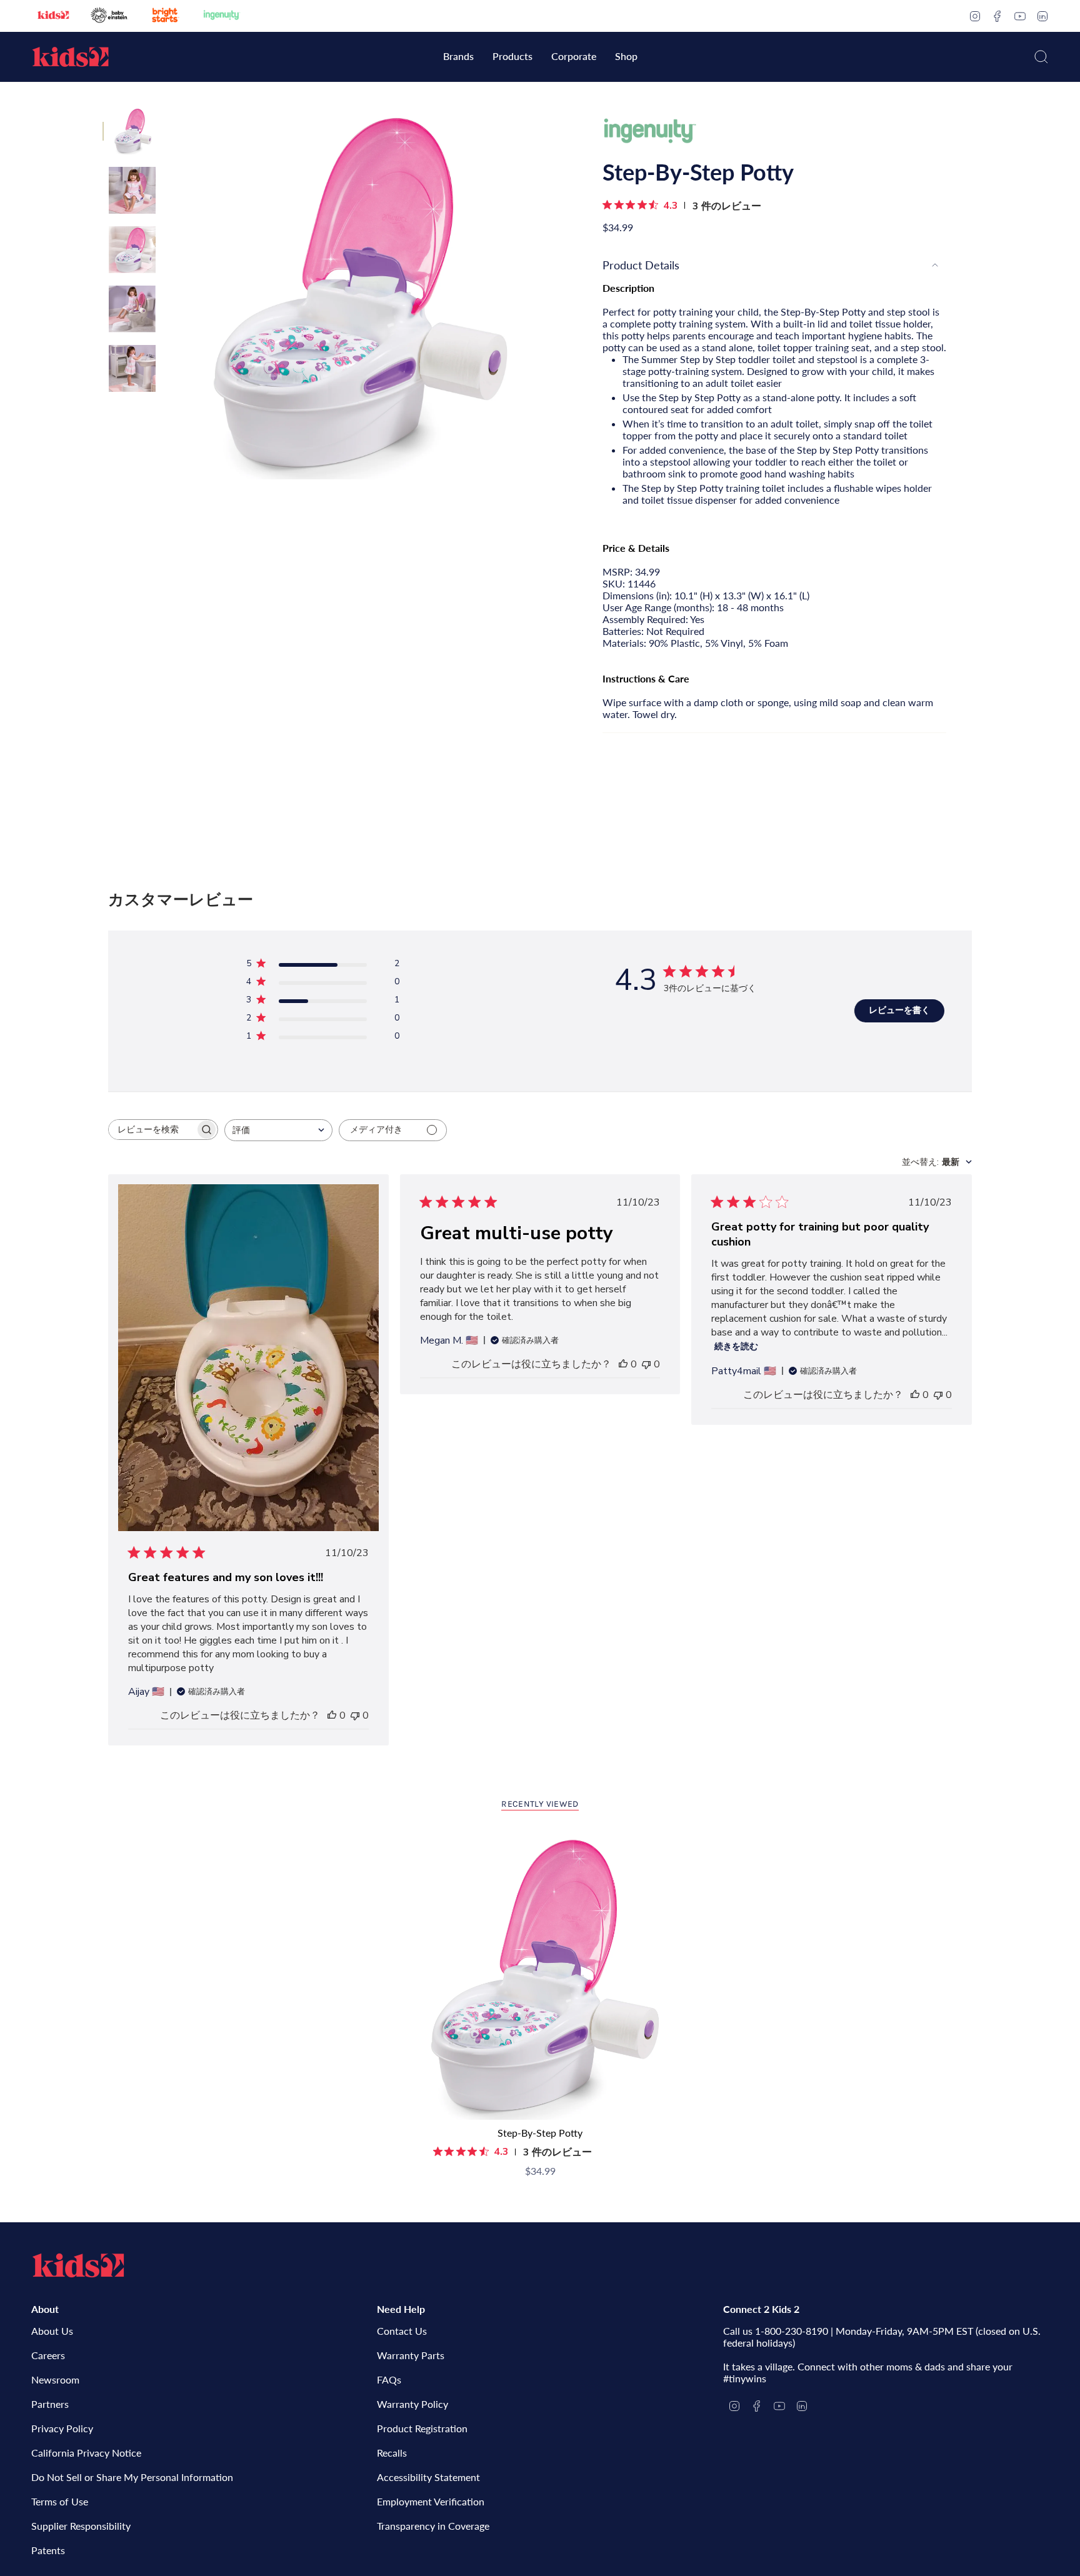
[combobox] (278, 1130)
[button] (458, 57)
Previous (168, 294)
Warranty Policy (412, 2404)
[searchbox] (152, 1130)
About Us (52, 2331)
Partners (50, 2404)
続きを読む (736, 1346)
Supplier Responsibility (81, 2526)
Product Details (641, 265)
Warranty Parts (411, 2355)
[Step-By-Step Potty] (540, 1976)
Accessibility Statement (428, 2477)
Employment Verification (431, 2501)
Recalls (392, 2453)
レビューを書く (899, 1010)
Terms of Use (60, 2501)
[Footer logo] (78, 2265)
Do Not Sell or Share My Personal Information (132, 2477)
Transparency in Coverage (433, 2526)
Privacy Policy (62, 2428)
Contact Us (402, 2331)
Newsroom (55, 2379)
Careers (48, 2355)
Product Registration (422, 2428)
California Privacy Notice (86, 2453)
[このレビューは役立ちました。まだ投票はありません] (332, 1715)
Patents (48, 2550)
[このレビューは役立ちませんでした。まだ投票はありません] (355, 1715)
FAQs (389, 2379)
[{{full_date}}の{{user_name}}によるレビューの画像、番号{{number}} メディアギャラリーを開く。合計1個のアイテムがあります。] (248, 1360)
